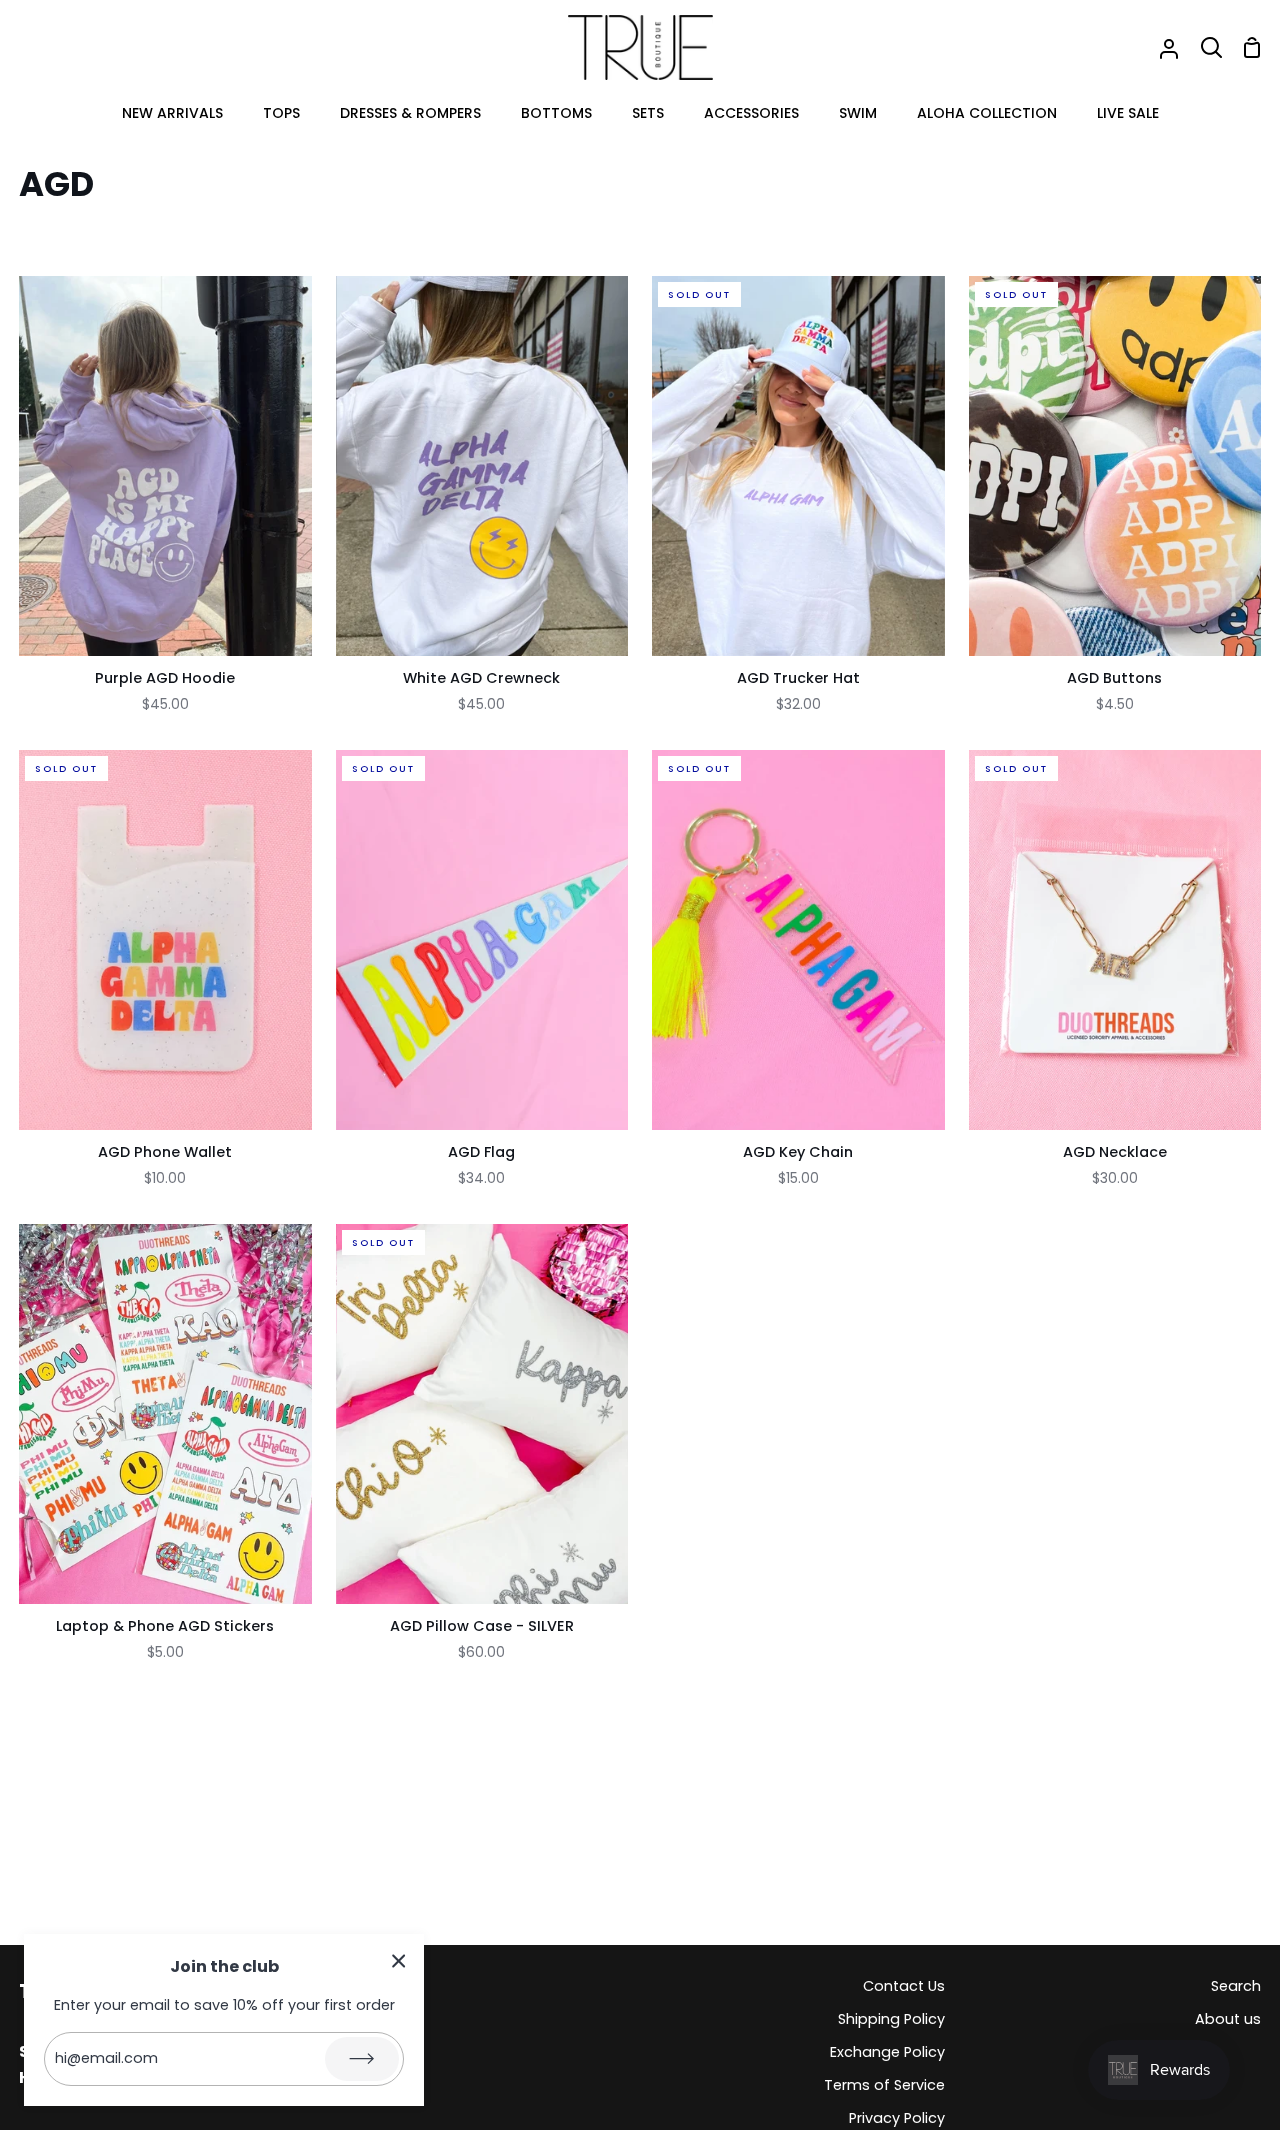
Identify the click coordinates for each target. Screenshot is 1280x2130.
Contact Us (904, 1986)
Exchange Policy (887, 2052)
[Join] (362, 2059)
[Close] (399, 1960)
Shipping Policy (891, 2019)
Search (1236, 1986)
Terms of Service (884, 2085)
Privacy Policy (897, 2118)
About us (1228, 2019)
